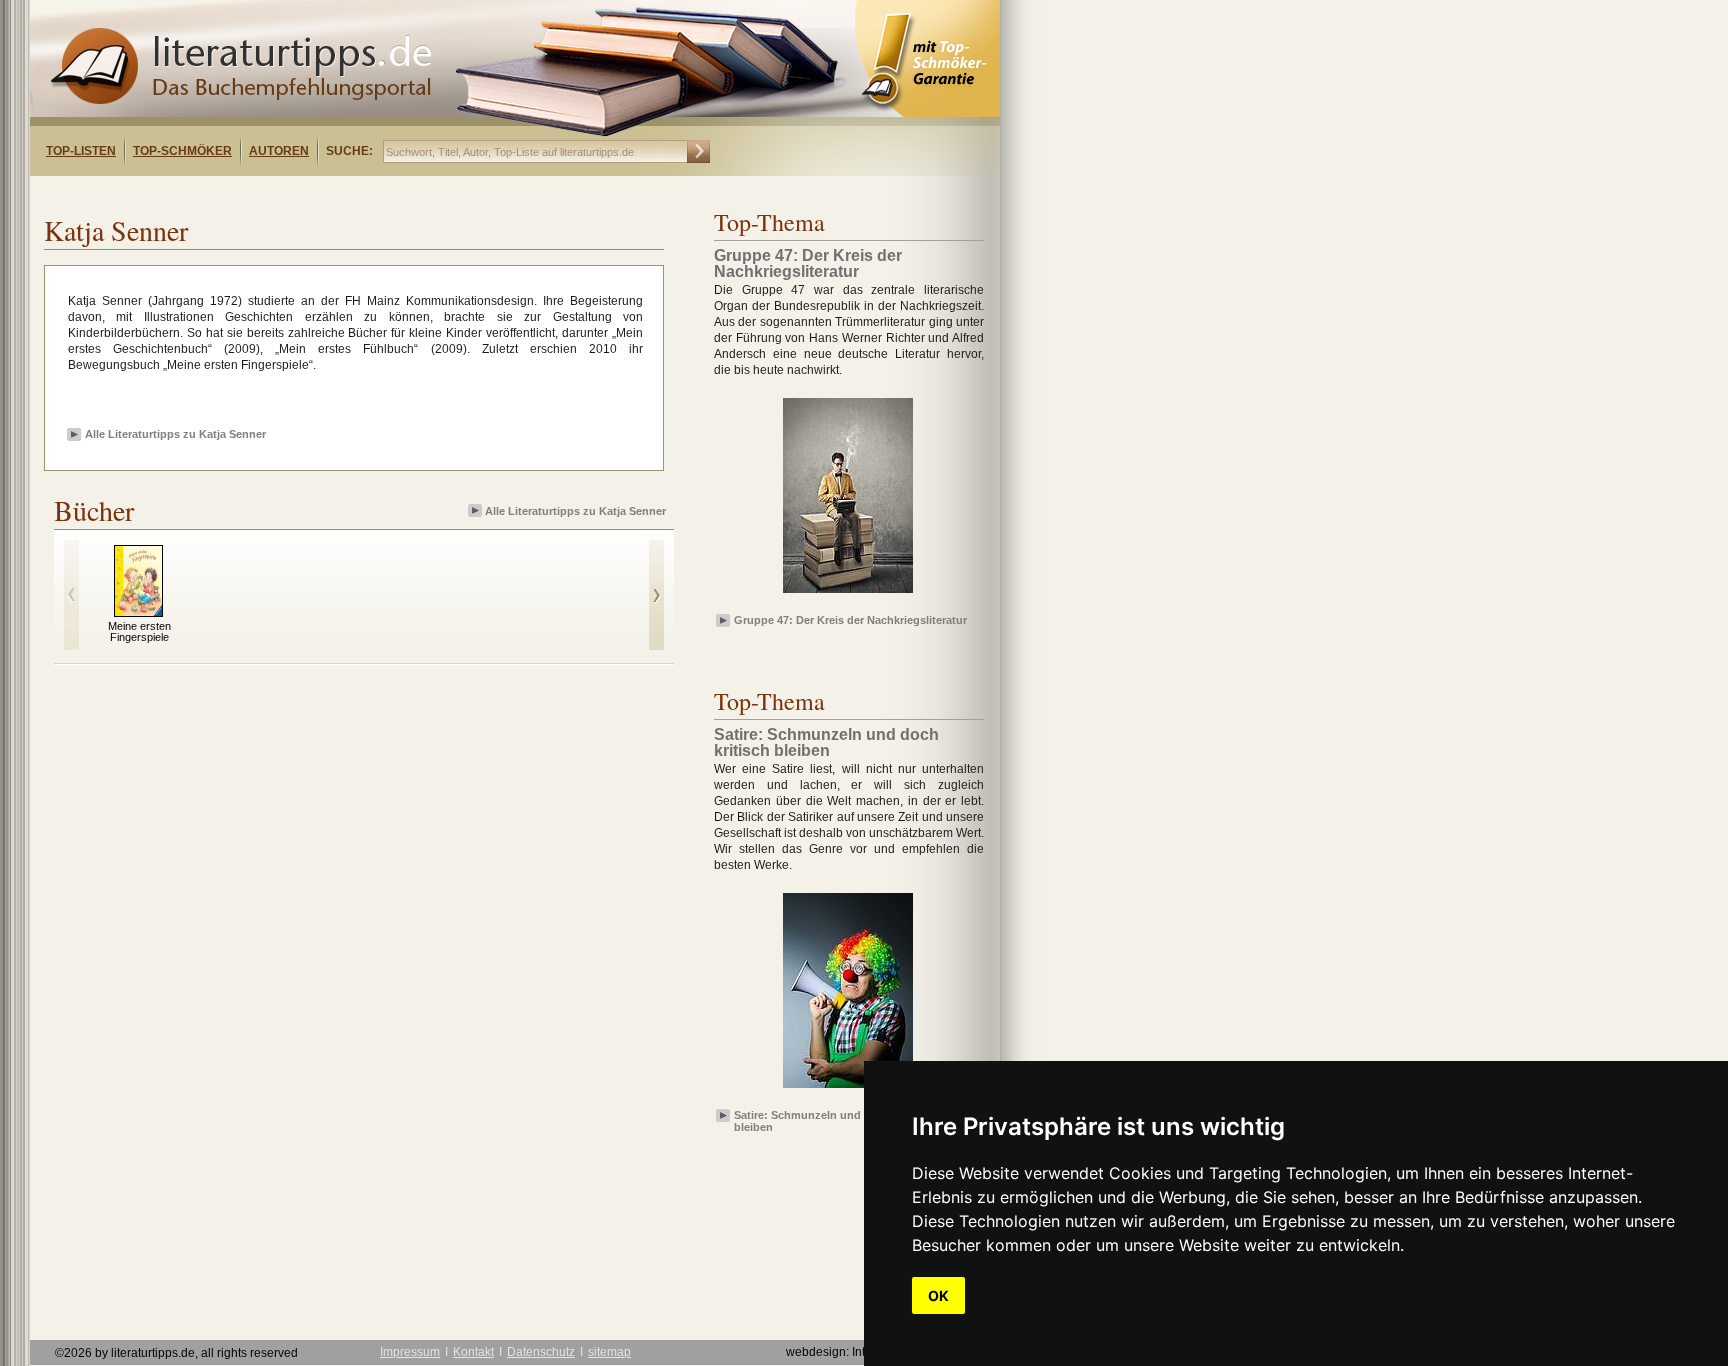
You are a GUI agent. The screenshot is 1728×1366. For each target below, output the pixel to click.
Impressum (410, 1352)
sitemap (609, 1352)
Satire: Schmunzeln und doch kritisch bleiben (833, 1120)
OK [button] (938, 1295)
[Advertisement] (288, 193)
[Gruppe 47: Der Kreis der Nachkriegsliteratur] (848, 594)
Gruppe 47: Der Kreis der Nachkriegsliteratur (850, 620)
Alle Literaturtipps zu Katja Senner (175, 434)
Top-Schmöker (182, 151)
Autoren (279, 151)
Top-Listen (81, 151)
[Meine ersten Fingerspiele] (138, 612)
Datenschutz (541, 1352)
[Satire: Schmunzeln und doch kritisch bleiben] (848, 1089)
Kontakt (473, 1352)
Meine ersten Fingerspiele (139, 631)
